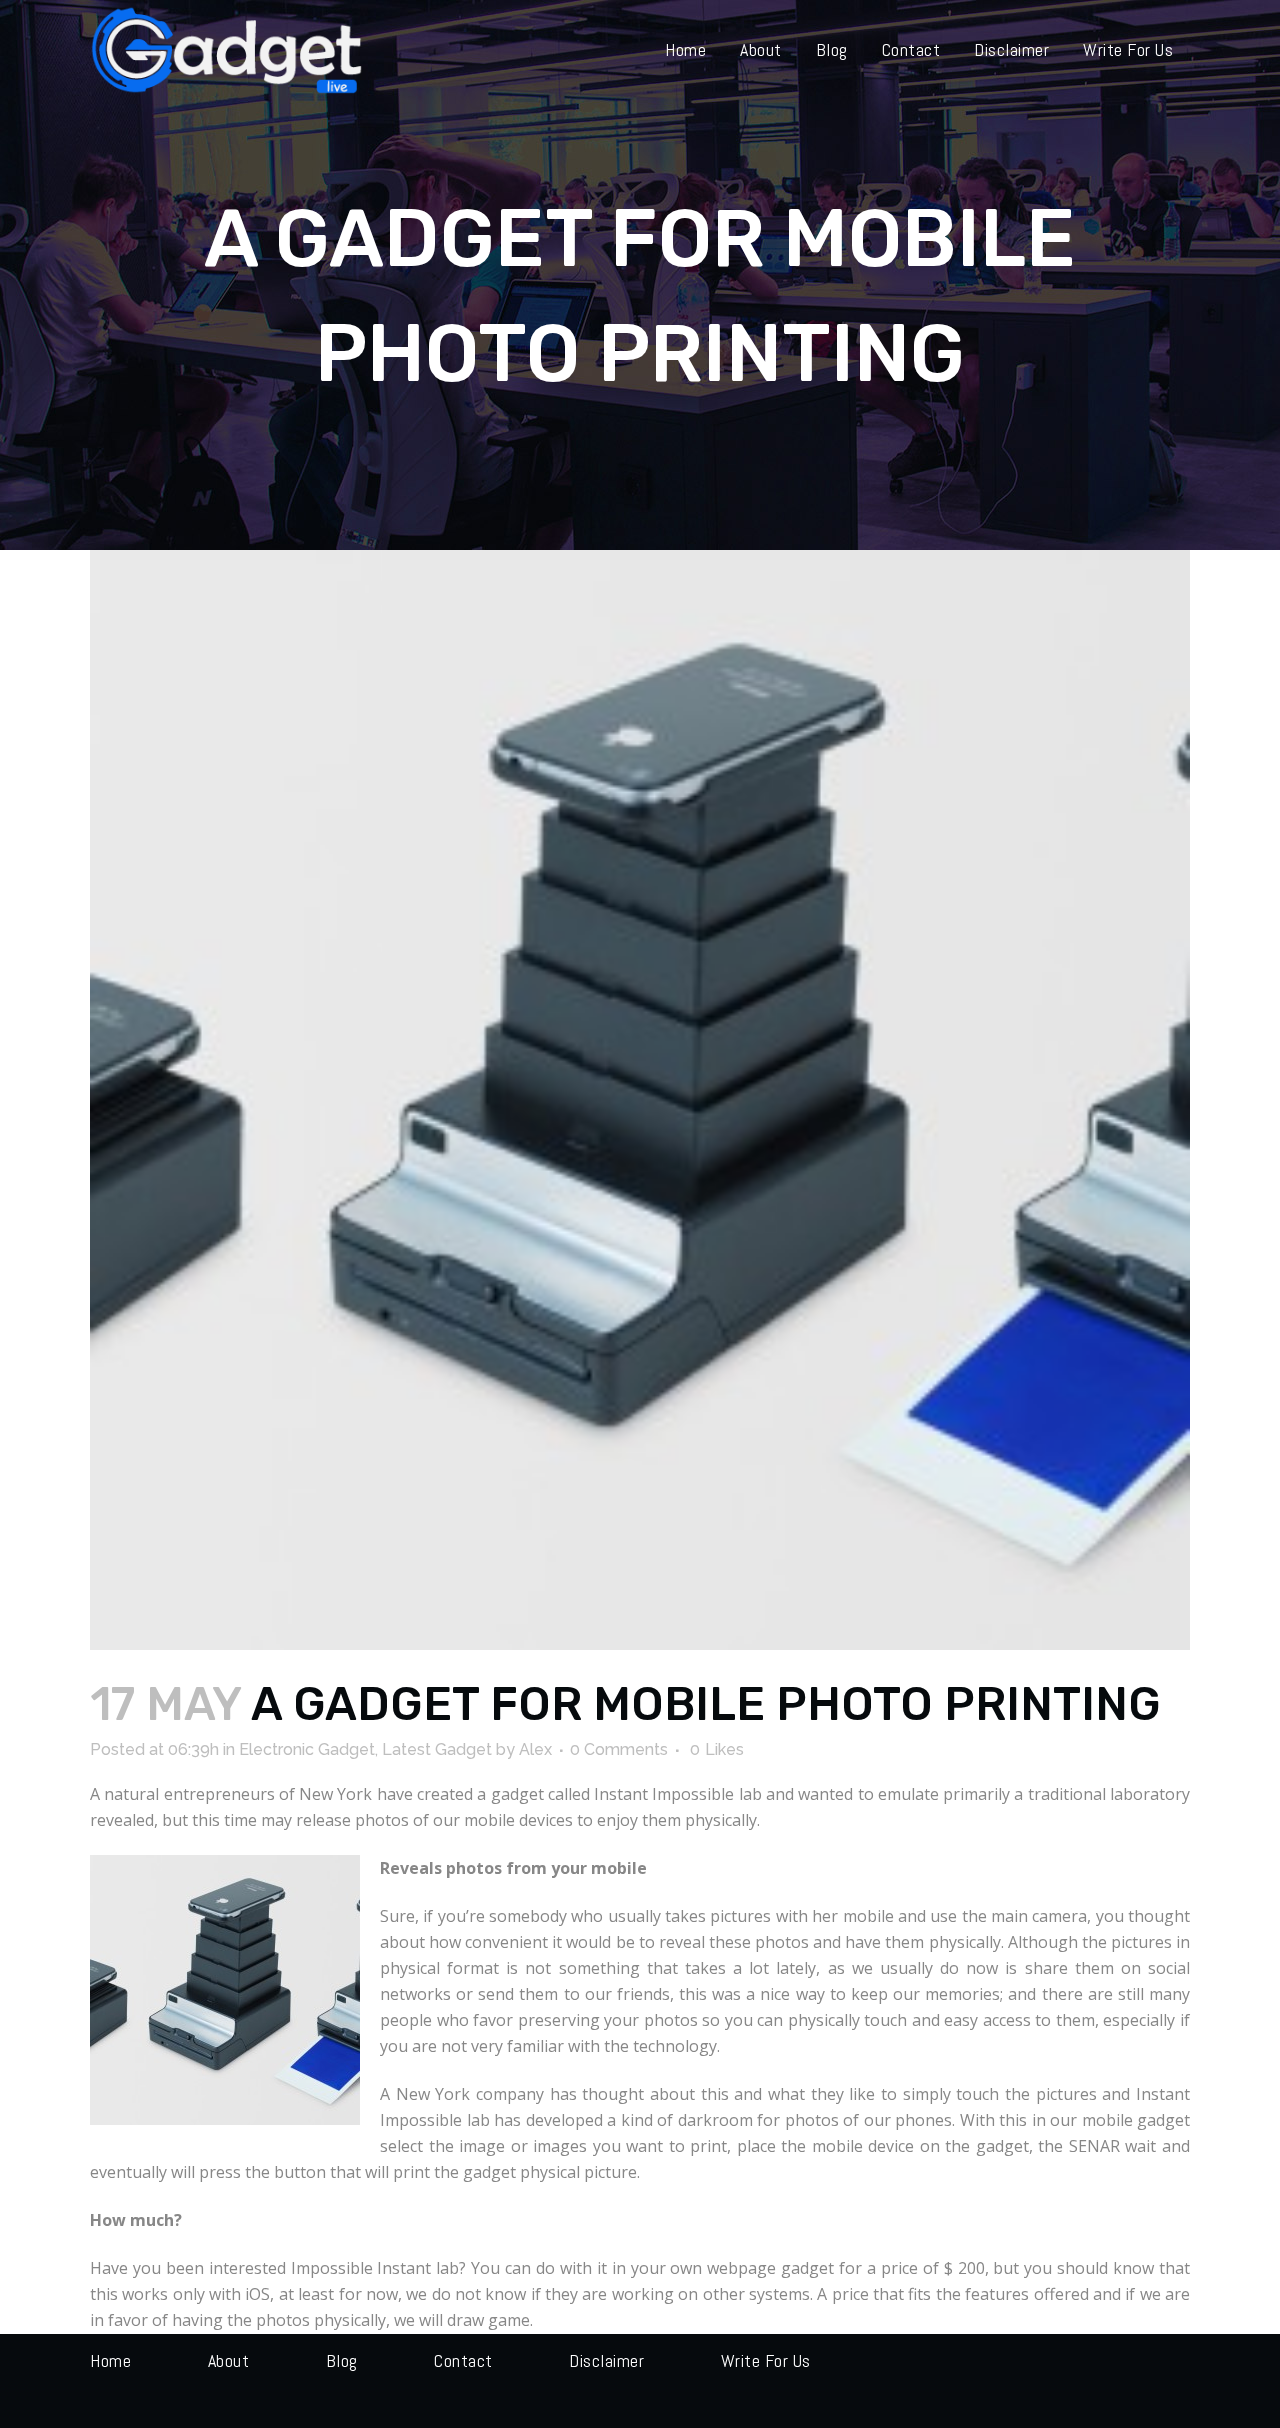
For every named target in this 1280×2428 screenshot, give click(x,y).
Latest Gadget (437, 1749)
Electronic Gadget (307, 1749)
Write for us (766, 2360)
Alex (535, 1749)
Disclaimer (606, 2360)
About (229, 2360)
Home (110, 2360)
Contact (463, 2360)
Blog (342, 2360)
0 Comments (619, 1749)
